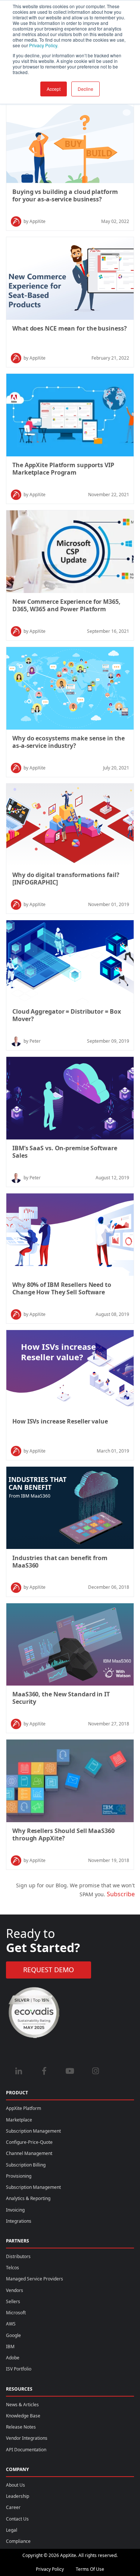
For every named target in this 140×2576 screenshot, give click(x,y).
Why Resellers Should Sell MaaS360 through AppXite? (63, 1834)
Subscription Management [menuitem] (33, 2131)
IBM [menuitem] (10, 2347)
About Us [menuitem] (15, 2485)
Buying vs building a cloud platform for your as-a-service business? (65, 195)
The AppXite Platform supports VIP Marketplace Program (63, 469)
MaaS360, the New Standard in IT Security (61, 1698)
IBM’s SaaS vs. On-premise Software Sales (65, 1152)
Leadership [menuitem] (18, 2496)
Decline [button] (85, 89)
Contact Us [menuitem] (17, 2519)
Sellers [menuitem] (13, 2301)
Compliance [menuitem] (18, 2541)
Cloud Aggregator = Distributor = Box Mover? (66, 1015)
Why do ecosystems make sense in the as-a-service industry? (69, 742)
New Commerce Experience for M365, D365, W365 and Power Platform (66, 605)
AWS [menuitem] (11, 2324)
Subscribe (121, 1894)
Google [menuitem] (13, 2335)
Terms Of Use (90, 2569)
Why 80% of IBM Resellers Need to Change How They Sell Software (62, 1288)
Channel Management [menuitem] (29, 2153)
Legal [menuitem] (12, 2530)
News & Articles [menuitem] (22, 2405)
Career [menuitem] (13, 2507)
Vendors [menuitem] (15, 2290)
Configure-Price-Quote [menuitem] (29, 2142)
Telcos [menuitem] (13, 2268)
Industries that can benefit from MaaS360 (60, 1562)
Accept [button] (54, 89)
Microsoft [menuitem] (16, 2313)
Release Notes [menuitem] (21, 2427)
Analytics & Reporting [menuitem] (28, 2198)
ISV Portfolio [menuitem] (19, 2369)
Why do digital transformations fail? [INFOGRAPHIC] (66, 879)
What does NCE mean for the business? (69, 328)
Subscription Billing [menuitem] (26, 2165)
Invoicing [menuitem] (15, 2210)
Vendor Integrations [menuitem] (27, 2438)
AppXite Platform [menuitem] (24, 2108)
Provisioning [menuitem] (19, 2176)
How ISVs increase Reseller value (60, 1421)
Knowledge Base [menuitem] (23, 2416)
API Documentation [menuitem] (26, 2450)
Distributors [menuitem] (18, 2256)
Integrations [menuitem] (19, 2221)
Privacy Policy (50, 2569)
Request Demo (49, 1970)
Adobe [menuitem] (13, 2358)
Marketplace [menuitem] (19, 2120)
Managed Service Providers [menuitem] (35, 2279)
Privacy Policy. (44, 45)
